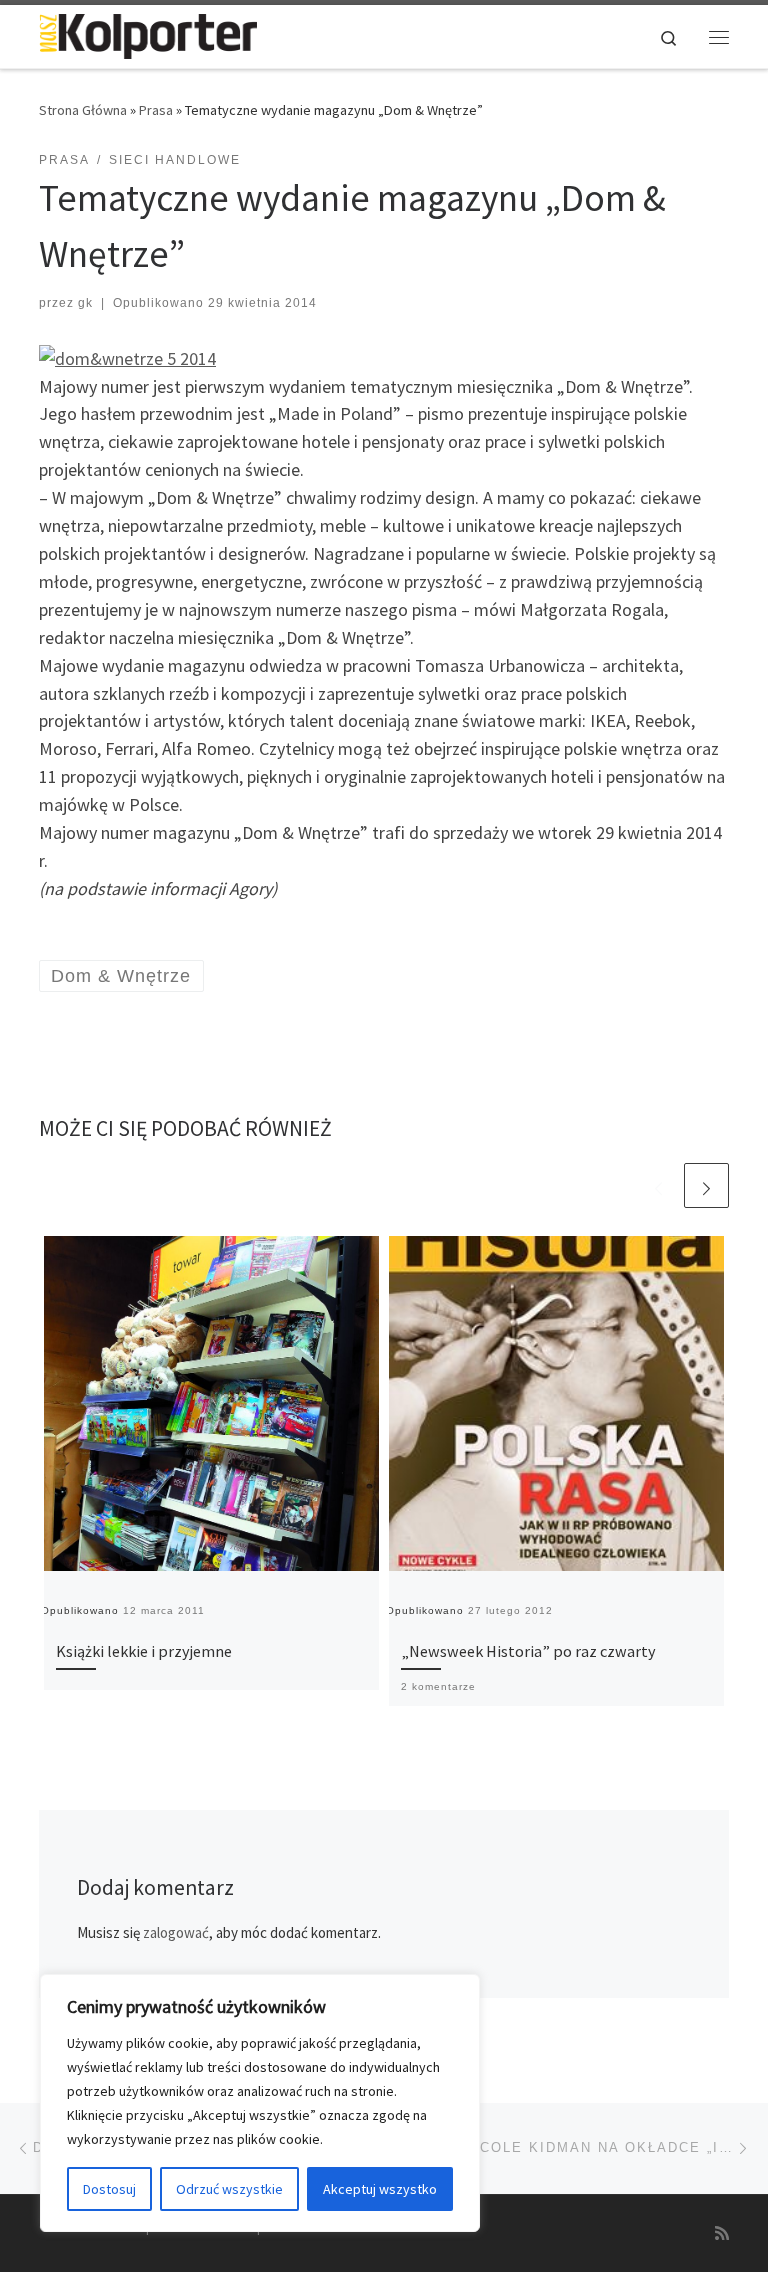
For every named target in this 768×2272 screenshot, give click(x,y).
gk (85, 303)
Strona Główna (83, 110)
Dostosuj (109, 2189)
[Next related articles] (706, 1185)
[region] (260, 2103)
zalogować (176, 1932)
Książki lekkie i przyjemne (144, 1651)
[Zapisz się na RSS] (722, 2233)
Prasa (156, 110)
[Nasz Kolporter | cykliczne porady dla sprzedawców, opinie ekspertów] (148, 34)
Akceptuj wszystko (380, 2189)
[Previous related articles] (658, 1185)
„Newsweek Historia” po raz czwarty (528, 1651)
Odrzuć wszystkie (229, 2189)
